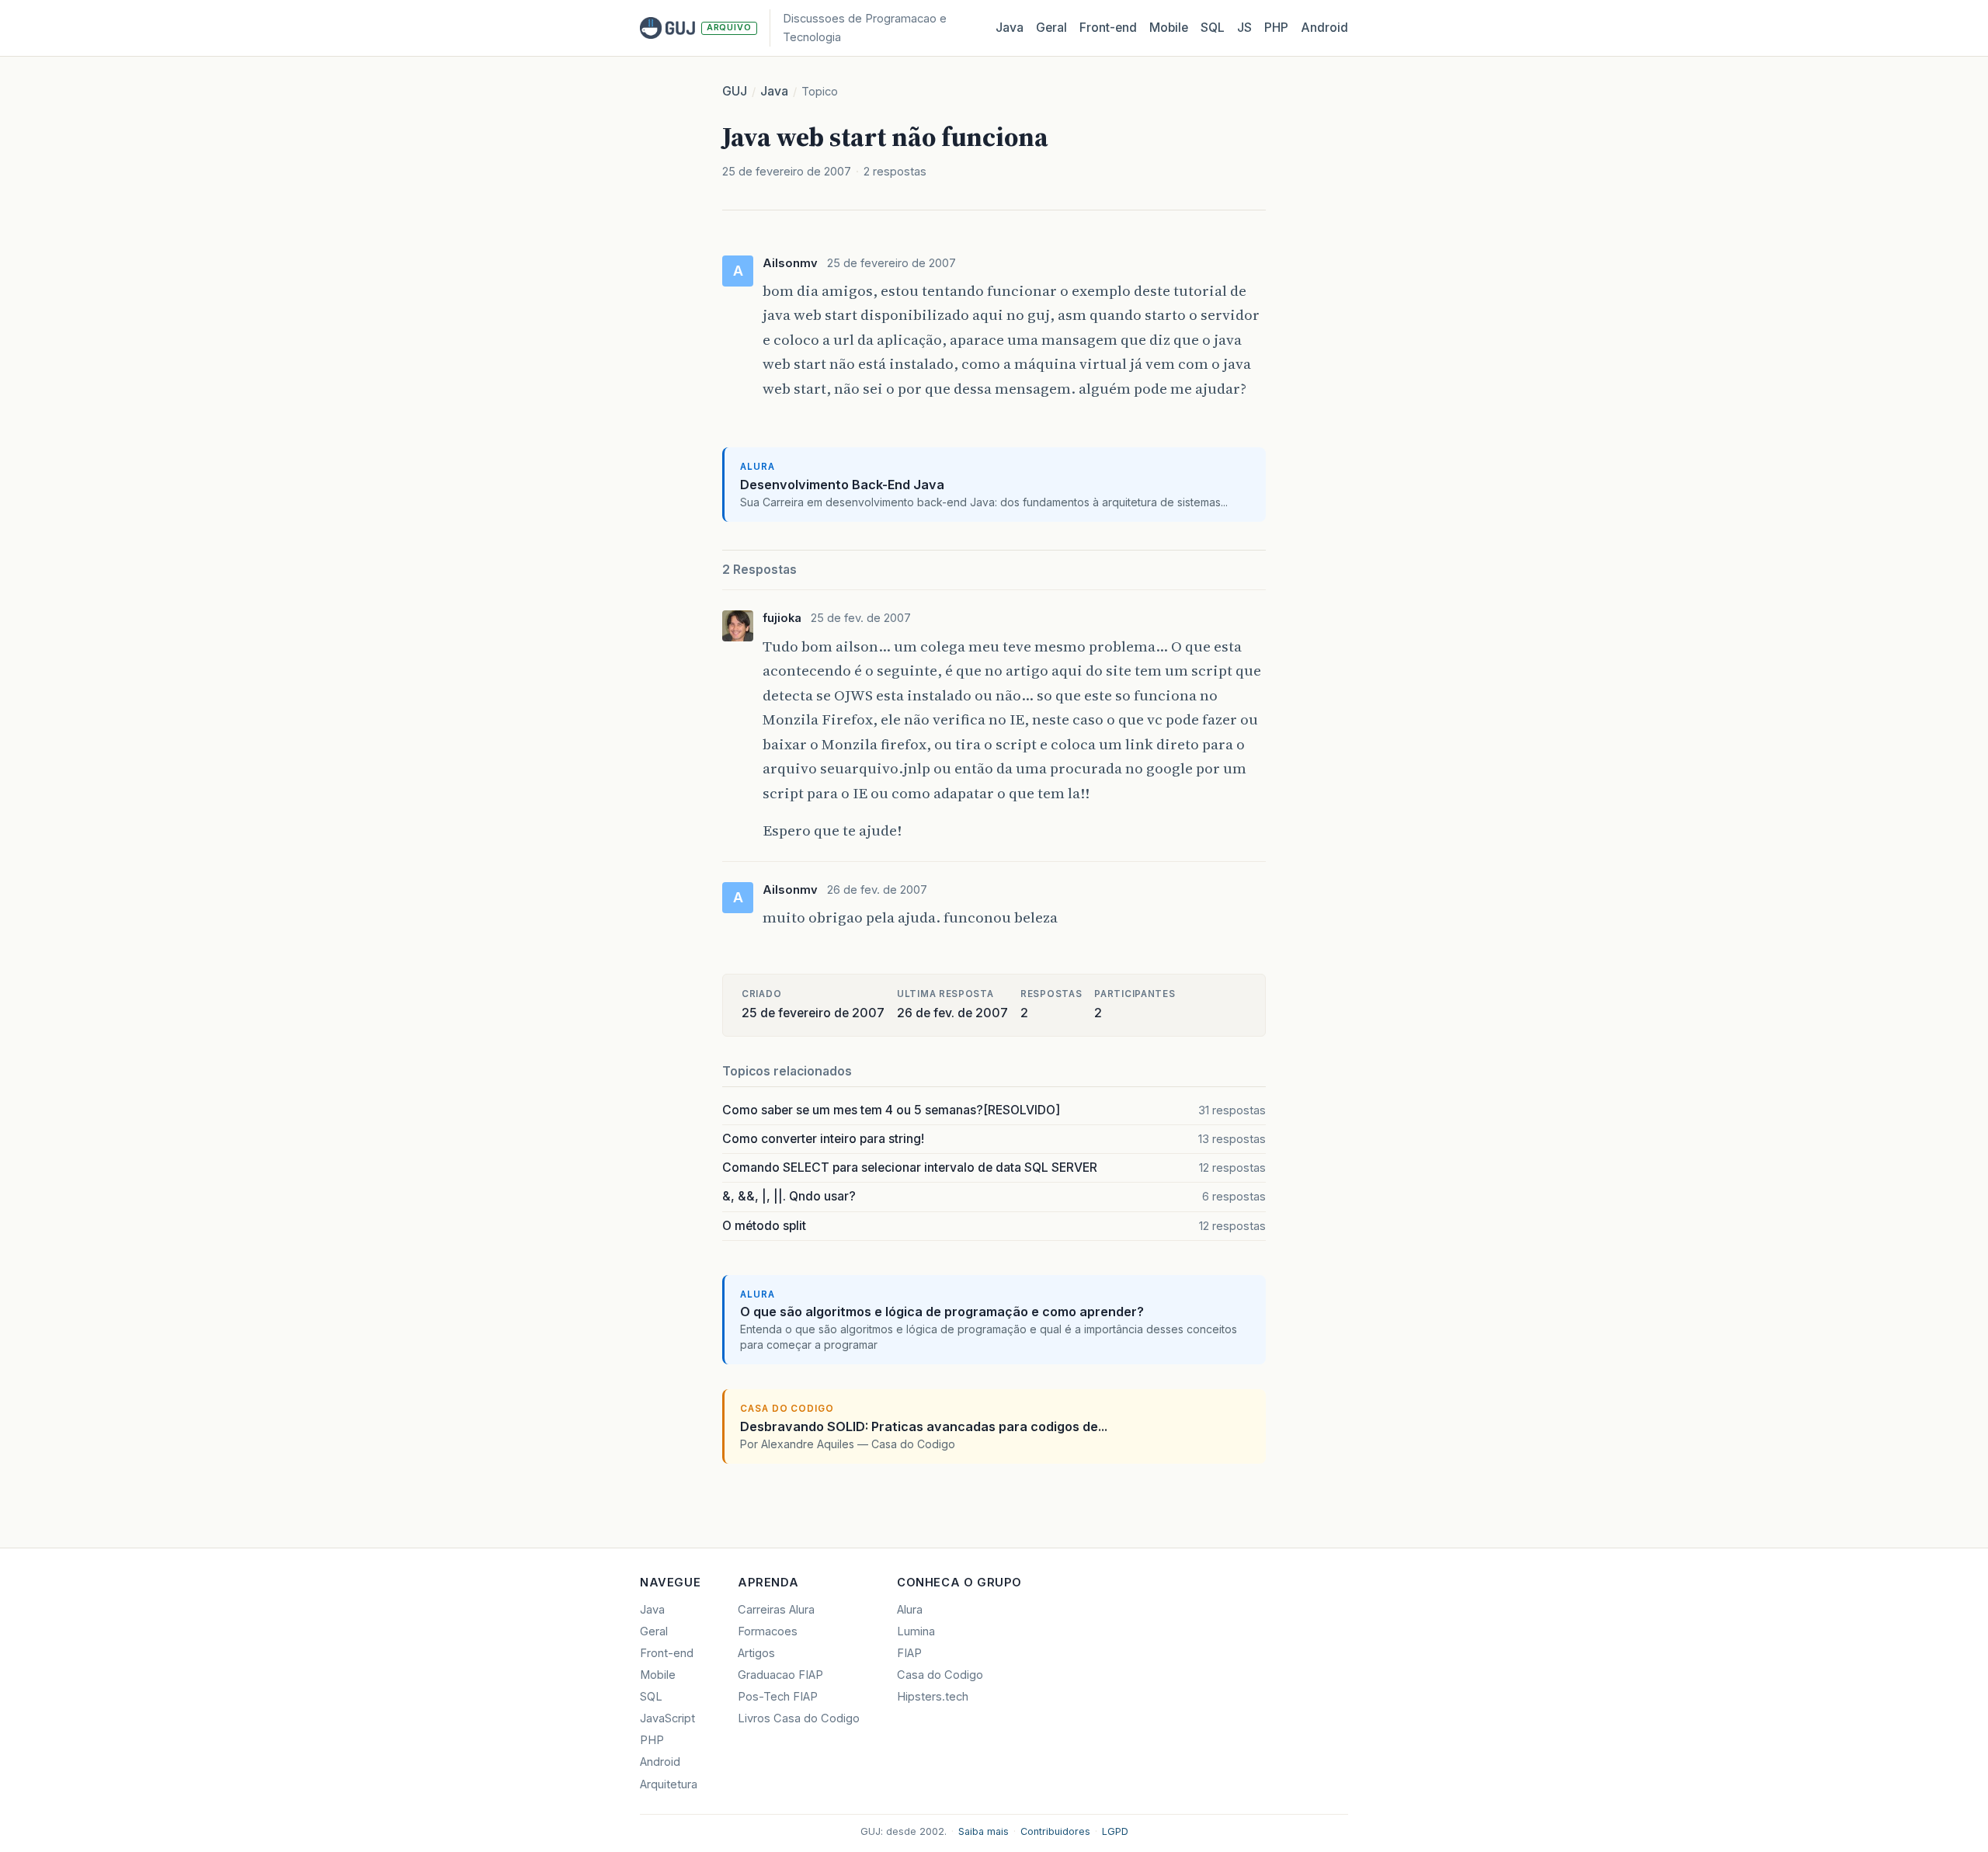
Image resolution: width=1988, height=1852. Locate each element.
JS (1244, 28)
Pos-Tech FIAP (778, 1697)
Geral (1051, 28)
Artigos (756, 1653)
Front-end (667, 1653)
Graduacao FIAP (780, 1675)
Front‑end (1108, 28)
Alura (910, 1610)
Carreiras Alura (776, 1610)
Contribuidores (1055, 1831)
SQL (1213, 28)
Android (1324, 28)
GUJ (735, 91)
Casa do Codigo (940, 1675)
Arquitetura (669, 1784)
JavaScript (667, 1718)
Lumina (916, 1631)
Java (1010, 28)
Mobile (1169, 28)
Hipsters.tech (933, 1697)
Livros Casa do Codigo (799, 1718)
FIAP (909, 1653)
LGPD (1115, 1831)
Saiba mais (984, 1831)
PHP (1276, 28)
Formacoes (768, 1631)
